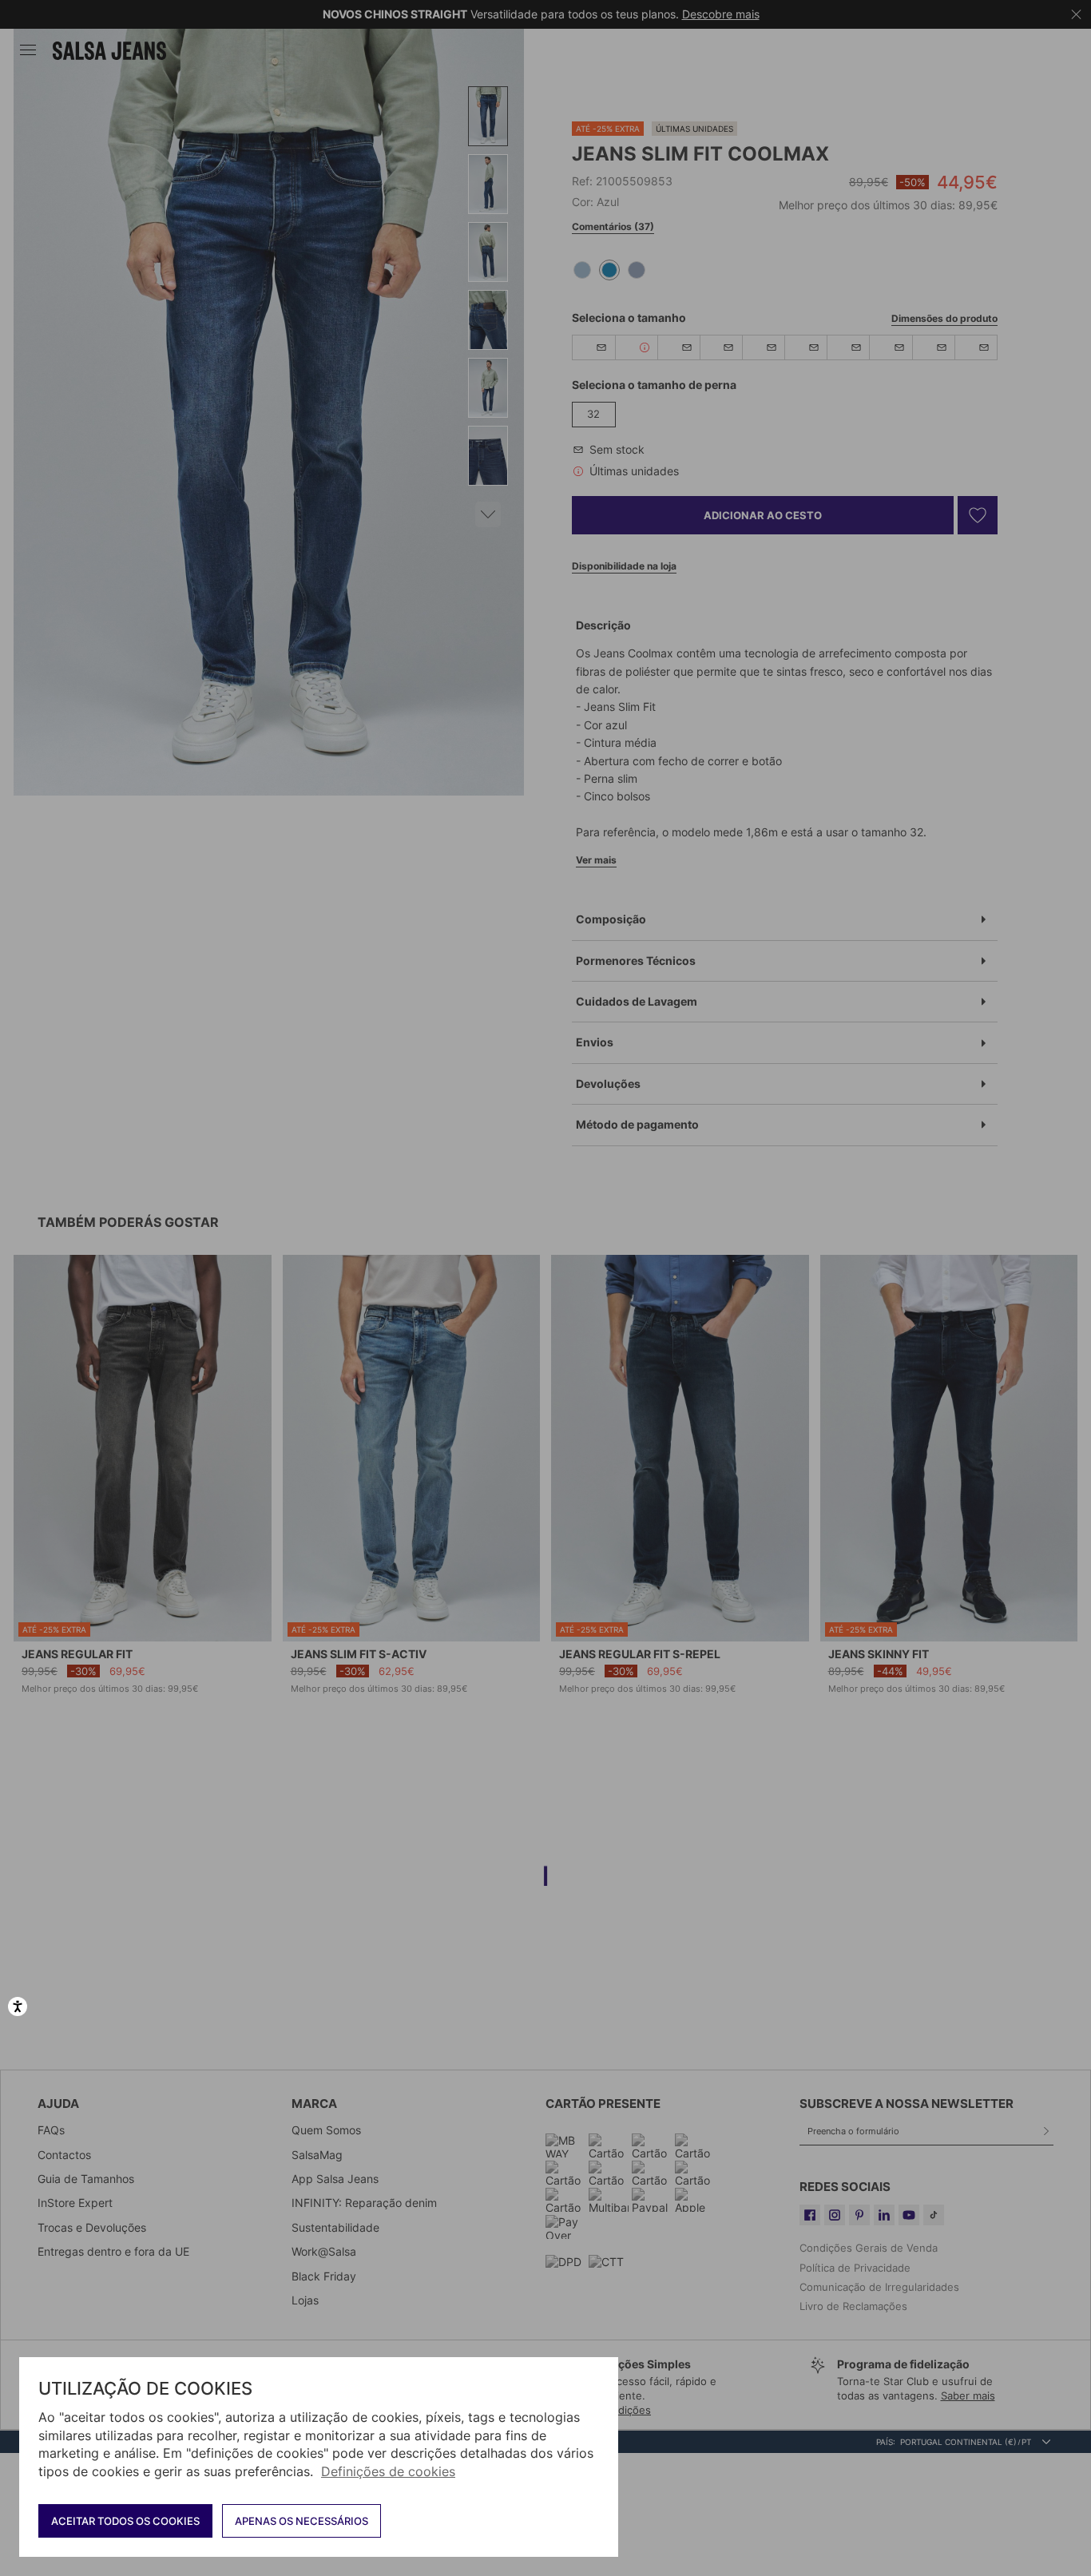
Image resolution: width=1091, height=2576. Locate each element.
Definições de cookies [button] (388, 2471)
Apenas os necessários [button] (302, 2521)
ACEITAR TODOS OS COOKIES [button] (125, 2521)
